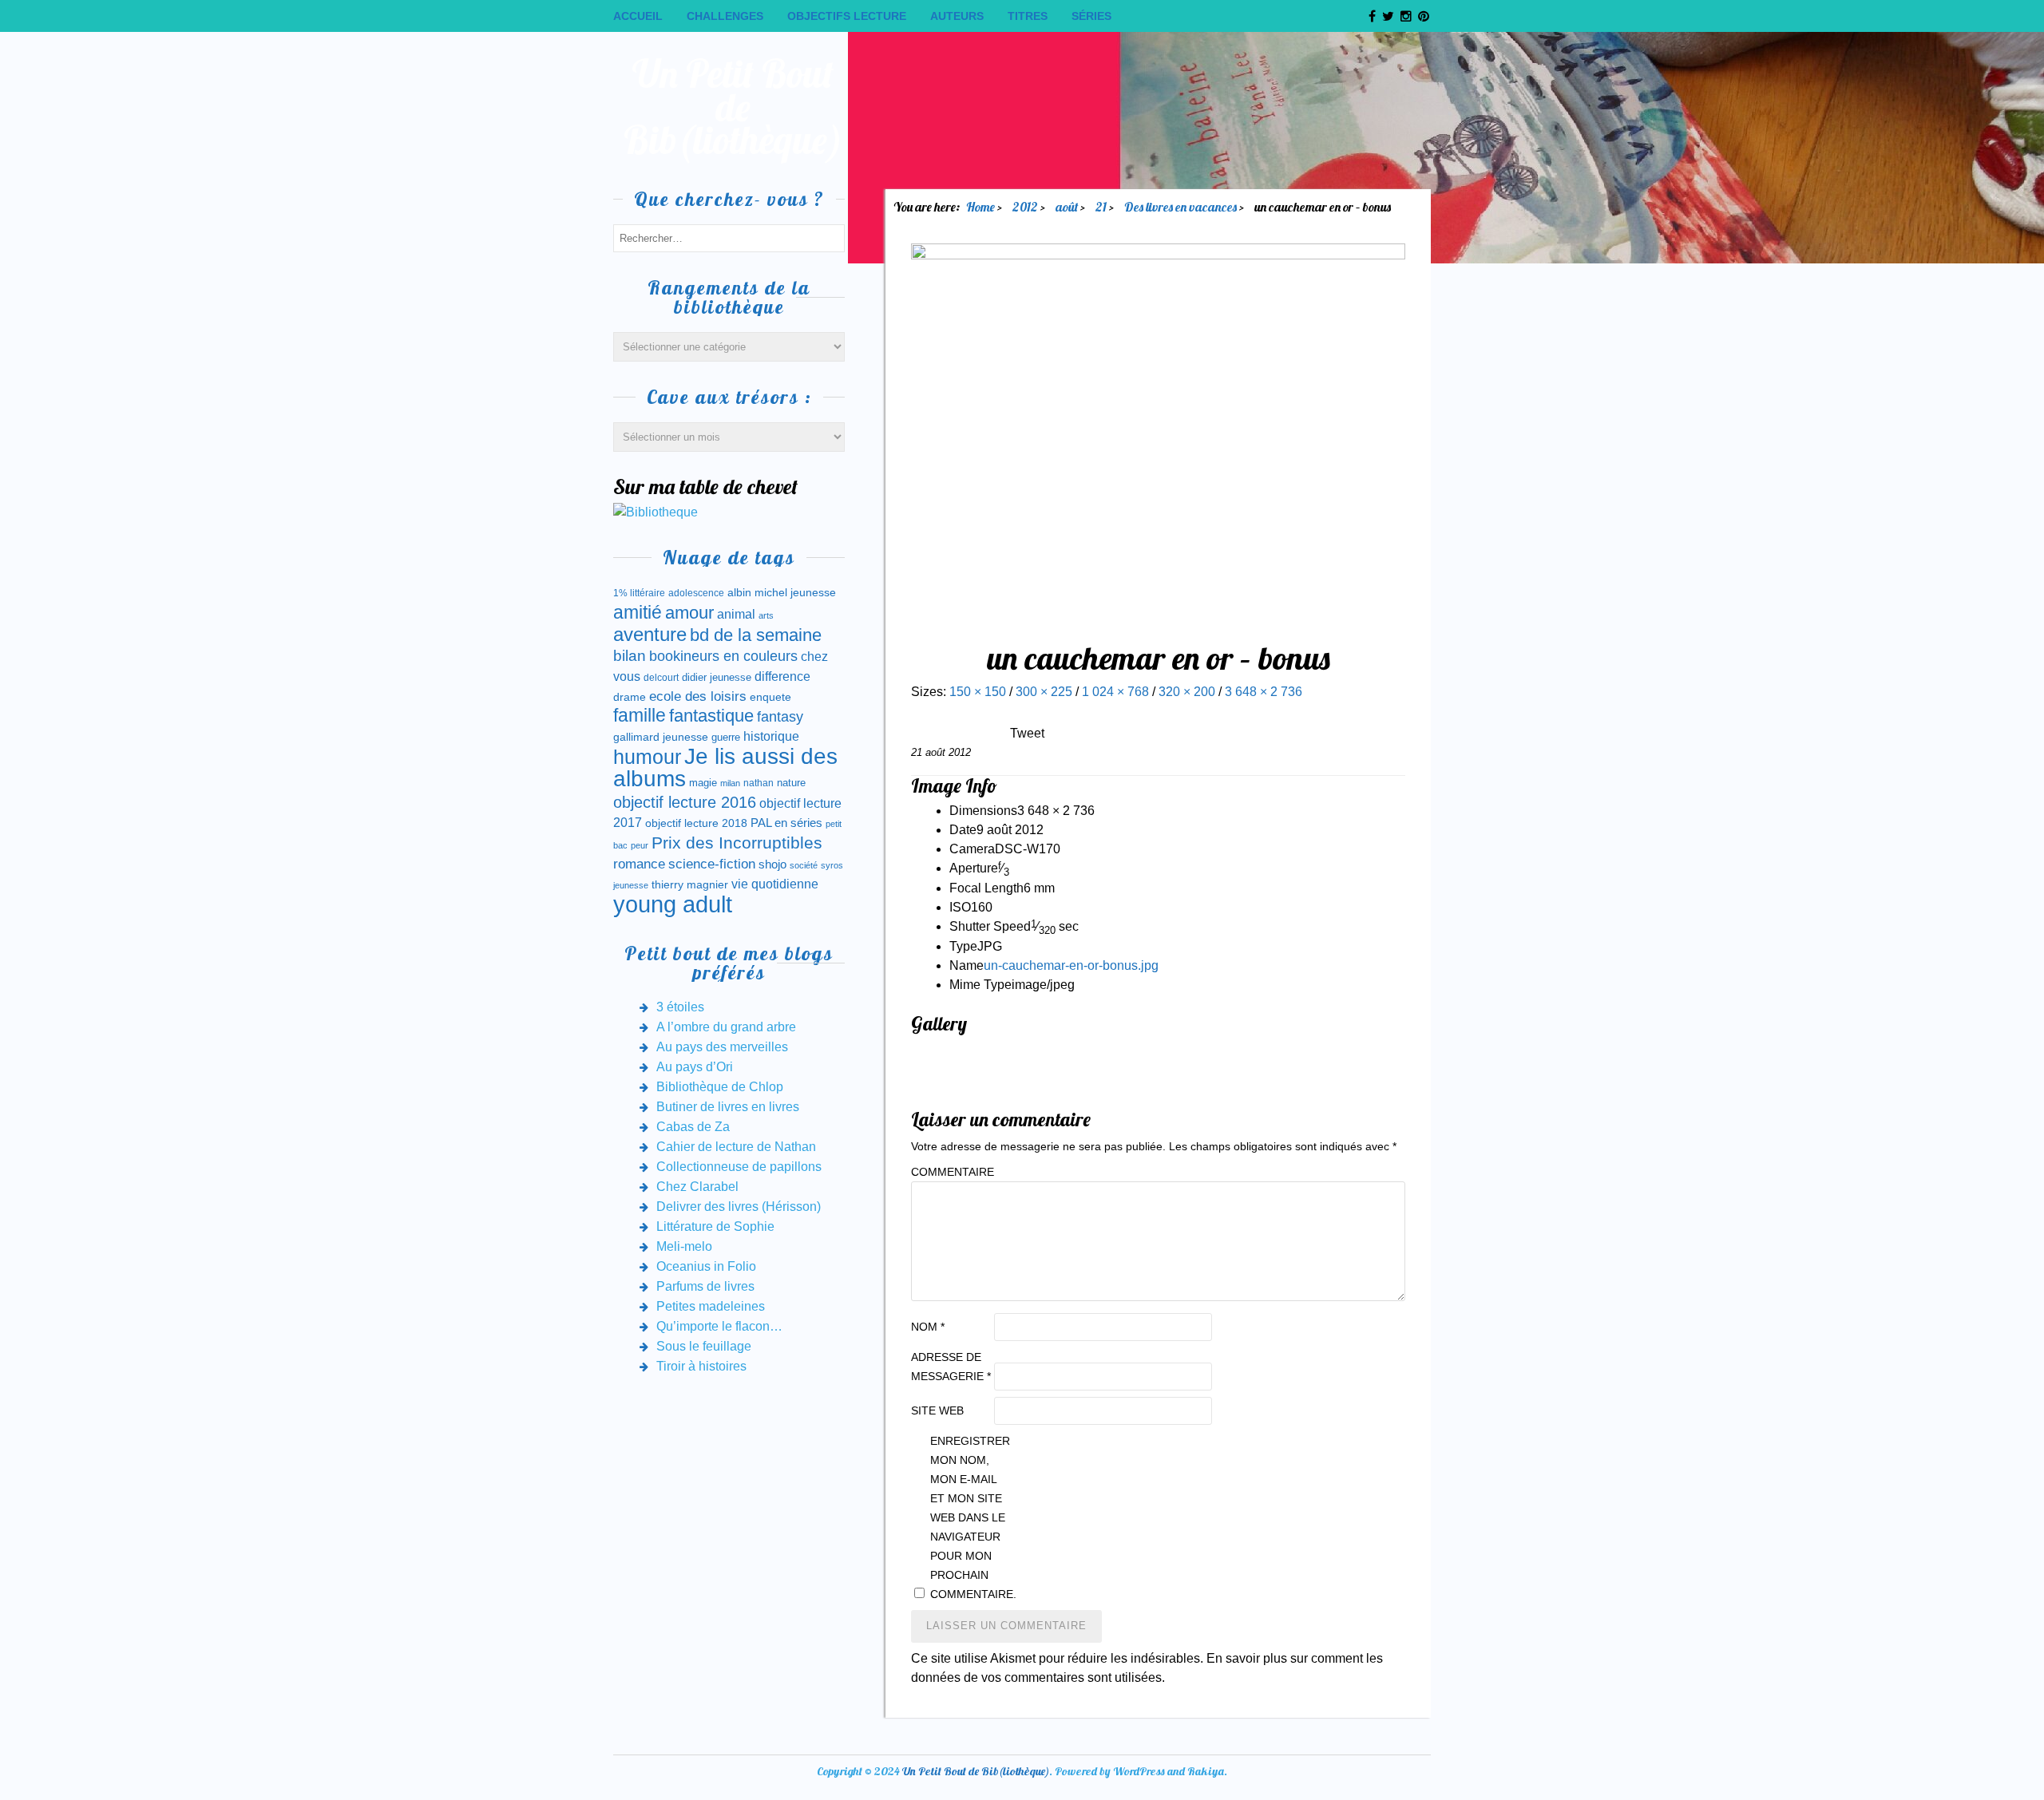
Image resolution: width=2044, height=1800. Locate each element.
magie (703, 783)
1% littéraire (639, 593)
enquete (770, 697)
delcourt (661, 678)
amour (689, 613)
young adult (673, 904)
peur (640, 845)
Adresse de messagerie (951, 1367)
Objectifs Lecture (847, 16)
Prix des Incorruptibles (737, 843)
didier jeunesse (717, 677)
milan (730, 783)
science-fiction (712, 864)
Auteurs (957, 16)
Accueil (638, 16)
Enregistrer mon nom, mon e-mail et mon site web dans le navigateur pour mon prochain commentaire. (970, 1517)
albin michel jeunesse (782, 592)
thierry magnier (690, 884)
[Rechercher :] (729, 237)
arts (766, 615)
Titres (1028, 16)
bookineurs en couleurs (723, 656)
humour (647, 757)
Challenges (725, 16)
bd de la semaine (756, 635)
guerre (726, 737)
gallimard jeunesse (661, 737)
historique (771, 736)
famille (640, 716)
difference (782, 676)
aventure (650, 635)
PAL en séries (786, 823)
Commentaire (951, 1172)
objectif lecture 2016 (685, 802)
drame (630, 697)
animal (736, 614)
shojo (772, 864)
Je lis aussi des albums (725, 767)
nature (791, 783)
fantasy (780, 717)
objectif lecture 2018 (696, 823)
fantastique (711, 716)
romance (639, 864)
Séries (1091, 16)
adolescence (696, 593)
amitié (638, 612)
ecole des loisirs (698, 696)
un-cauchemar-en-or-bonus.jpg (1071, 965)
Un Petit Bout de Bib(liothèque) (733, 107)
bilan (630, 656)
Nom (928, 1327)
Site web (937, 1410)
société (804, 865)
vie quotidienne (775, 884)
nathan (759, 783)
